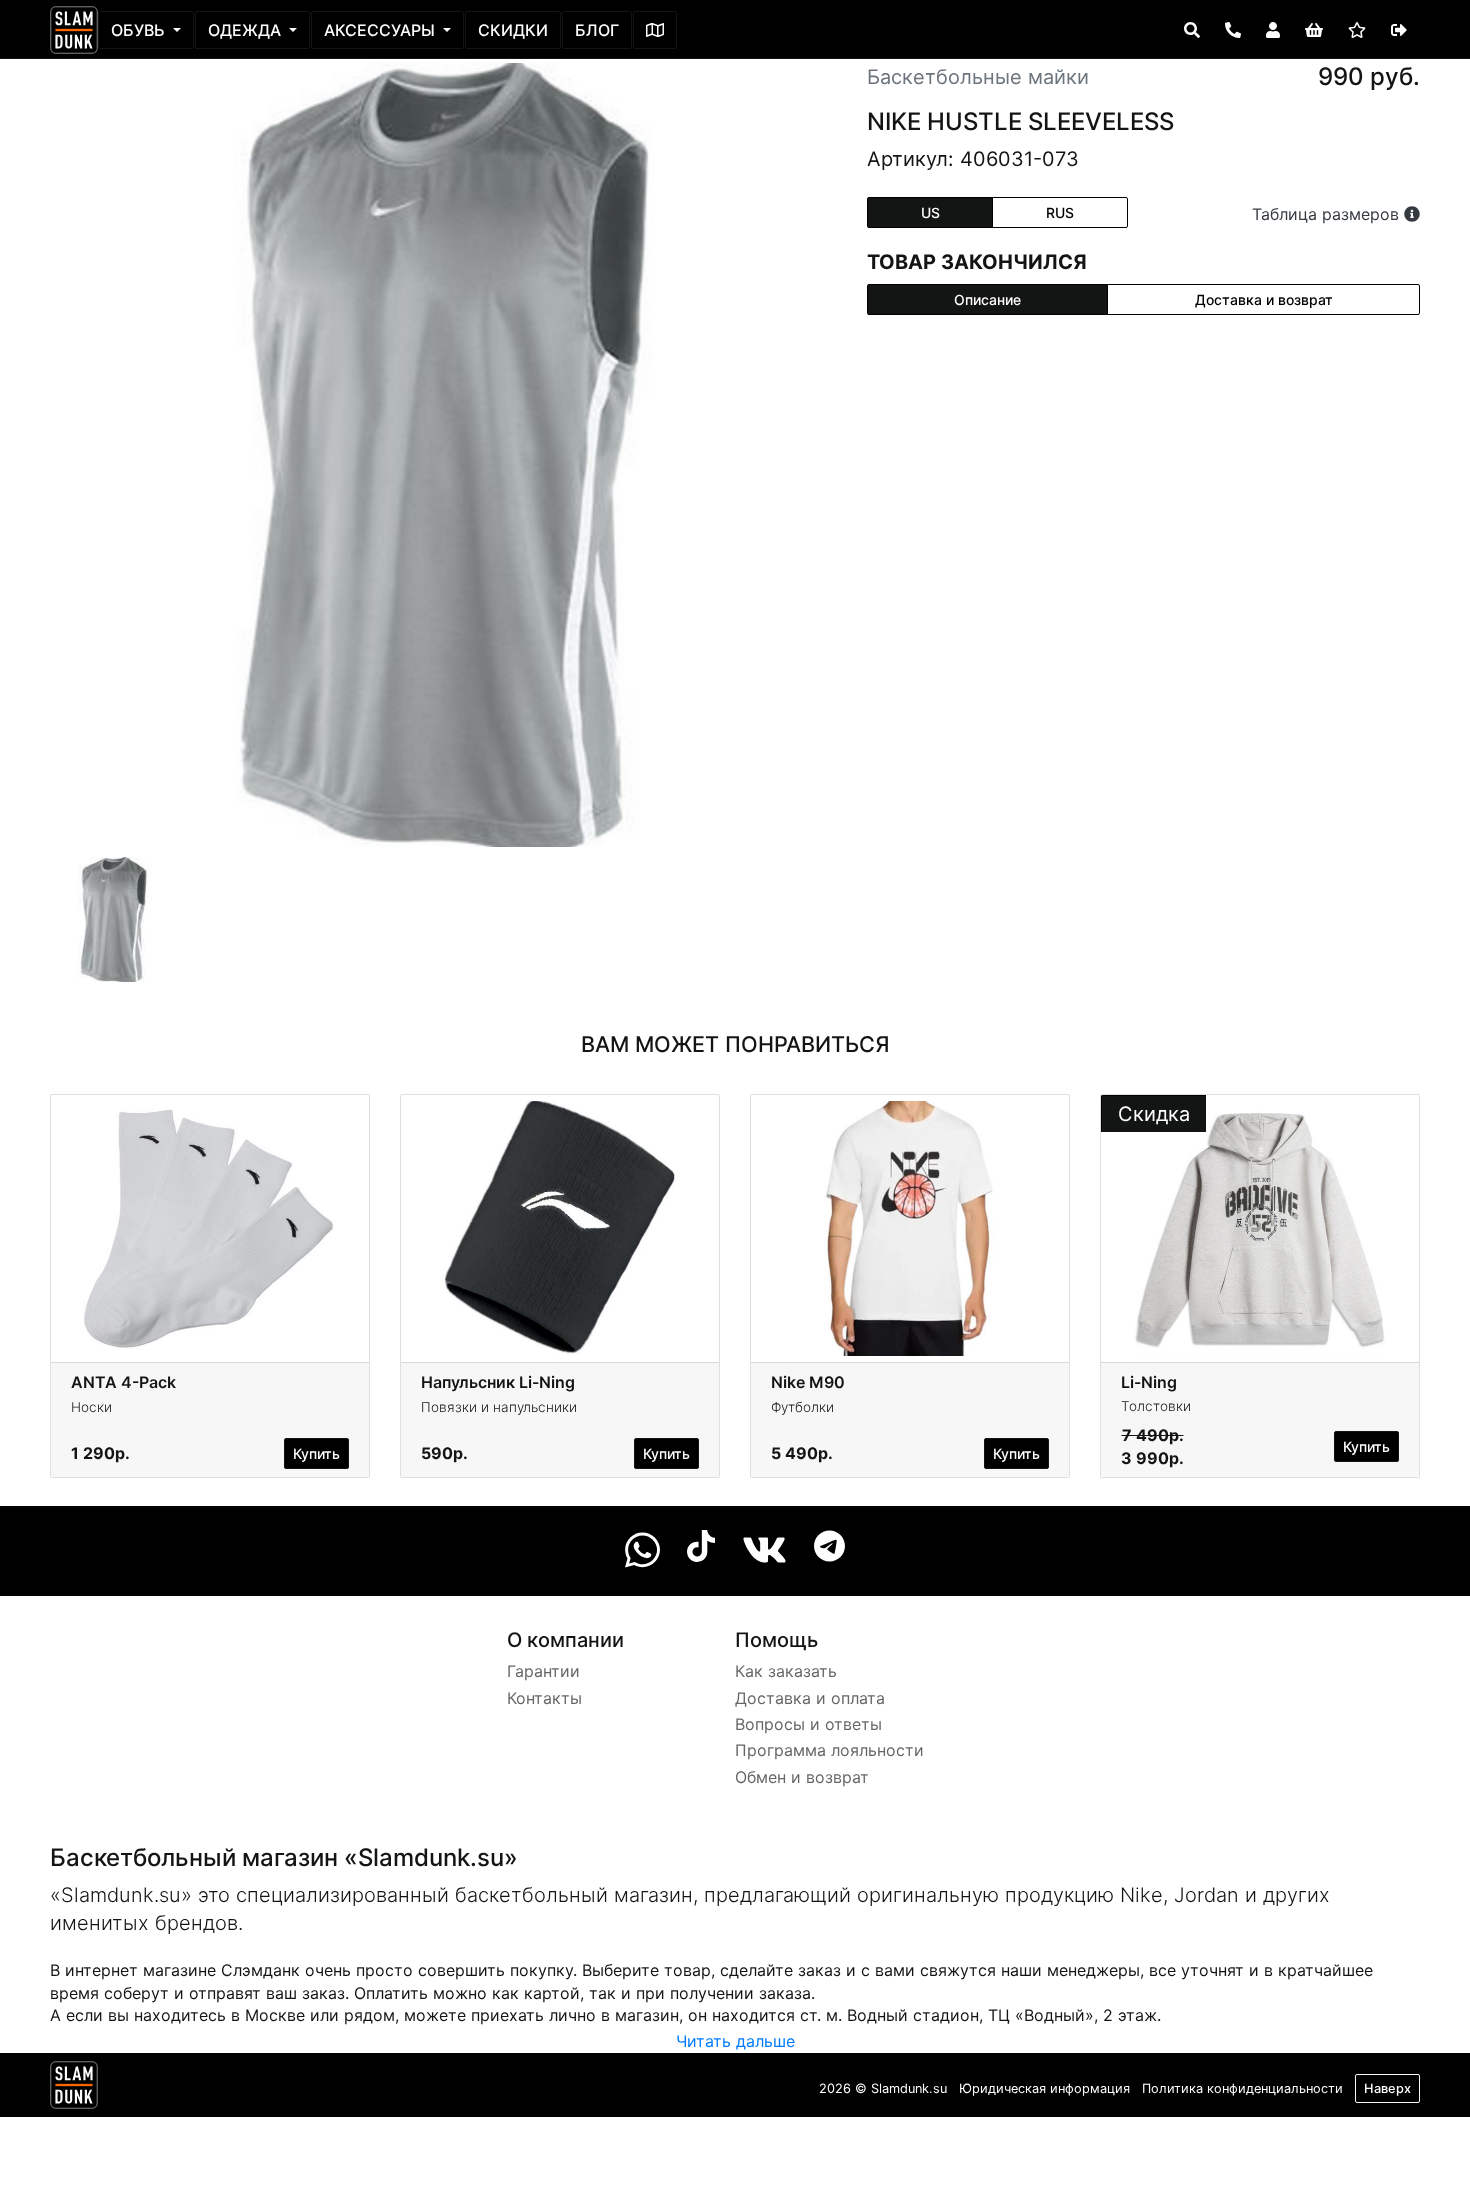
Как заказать (786, 1671)
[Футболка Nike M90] (910, 1227)
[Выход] (1399, 30)
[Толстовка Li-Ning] (1260, 1227)
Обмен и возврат (802, 1777)
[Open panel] (1192, 30)
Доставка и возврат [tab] (1264, 299)
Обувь (140, 30)
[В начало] (74, 2089)
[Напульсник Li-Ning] (560, 1227)
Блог (597, 30)
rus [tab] (1060, 212)
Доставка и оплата (810, 1698)
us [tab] (930, 212)
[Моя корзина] (1314, 30)
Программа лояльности (829, 1750)
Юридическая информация (1044, 2088)
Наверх (1387, 2088)
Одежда (246, 30)
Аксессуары (381, 30)
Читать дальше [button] (735, 2041)
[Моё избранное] (1357, 30)
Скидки (513, 30)
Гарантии (543, 1671)
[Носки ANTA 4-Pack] (210, 1227)
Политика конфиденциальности (1242, 2088)
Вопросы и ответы (808, 1724)
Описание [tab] (987, 299)
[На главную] (74, 30)
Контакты (544, 1698)
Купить (316, 1453)
